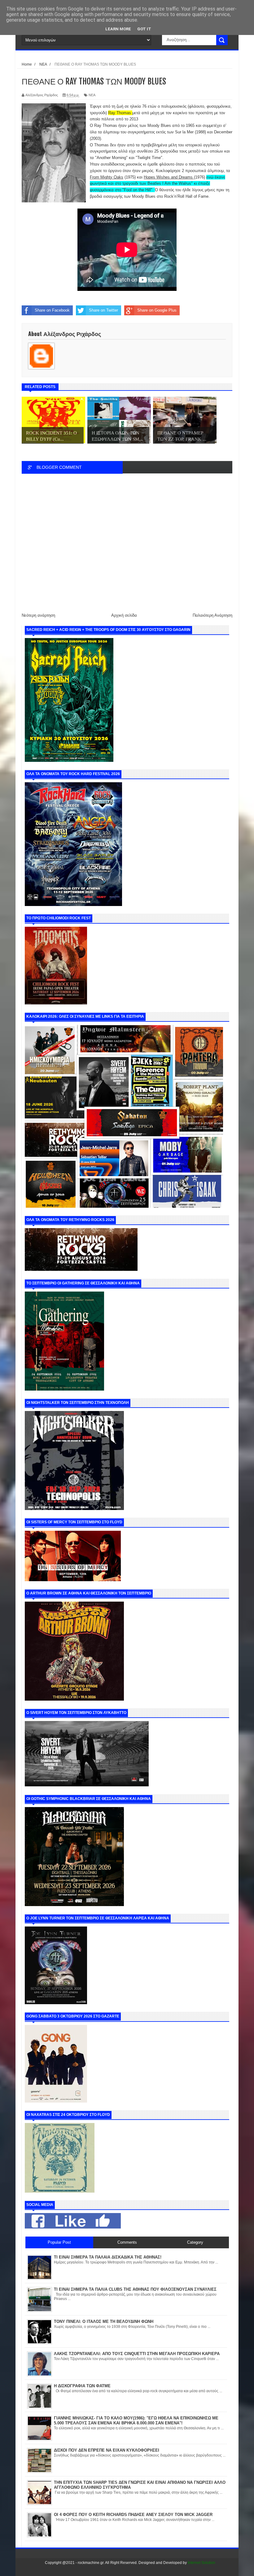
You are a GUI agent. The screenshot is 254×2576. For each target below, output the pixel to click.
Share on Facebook (52, 310)
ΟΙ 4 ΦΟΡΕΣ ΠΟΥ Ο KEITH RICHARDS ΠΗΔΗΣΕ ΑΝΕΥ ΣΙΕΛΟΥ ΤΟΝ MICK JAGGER (133, 2515)
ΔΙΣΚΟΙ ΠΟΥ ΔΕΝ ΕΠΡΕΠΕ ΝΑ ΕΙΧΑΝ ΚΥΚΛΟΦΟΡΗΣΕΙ (107, 2450)
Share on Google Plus (157, 310)
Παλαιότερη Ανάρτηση (212, 615)
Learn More (118, 29)
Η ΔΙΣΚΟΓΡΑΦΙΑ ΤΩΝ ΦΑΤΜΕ (82, 2386)
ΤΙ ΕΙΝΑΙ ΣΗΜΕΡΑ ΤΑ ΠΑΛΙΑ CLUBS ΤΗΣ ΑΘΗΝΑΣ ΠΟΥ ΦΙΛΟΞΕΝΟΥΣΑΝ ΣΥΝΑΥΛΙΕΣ (135, 2289)
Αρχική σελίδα (124, 615)
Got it (144, 29)
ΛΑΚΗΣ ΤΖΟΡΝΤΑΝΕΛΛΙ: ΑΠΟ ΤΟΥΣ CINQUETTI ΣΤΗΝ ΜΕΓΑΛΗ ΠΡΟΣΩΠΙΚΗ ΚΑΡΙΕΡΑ (137, 2354)
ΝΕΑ (92, 95)
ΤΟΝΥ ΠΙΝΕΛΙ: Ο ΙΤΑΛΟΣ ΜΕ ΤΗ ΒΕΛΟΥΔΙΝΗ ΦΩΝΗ (104, 2321)
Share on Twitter (103, 310)
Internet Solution (201, 2563)
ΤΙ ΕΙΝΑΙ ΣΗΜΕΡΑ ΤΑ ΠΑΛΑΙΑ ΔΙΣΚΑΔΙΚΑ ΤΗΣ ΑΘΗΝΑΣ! (108, 2257)
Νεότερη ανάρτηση (38, 615)
